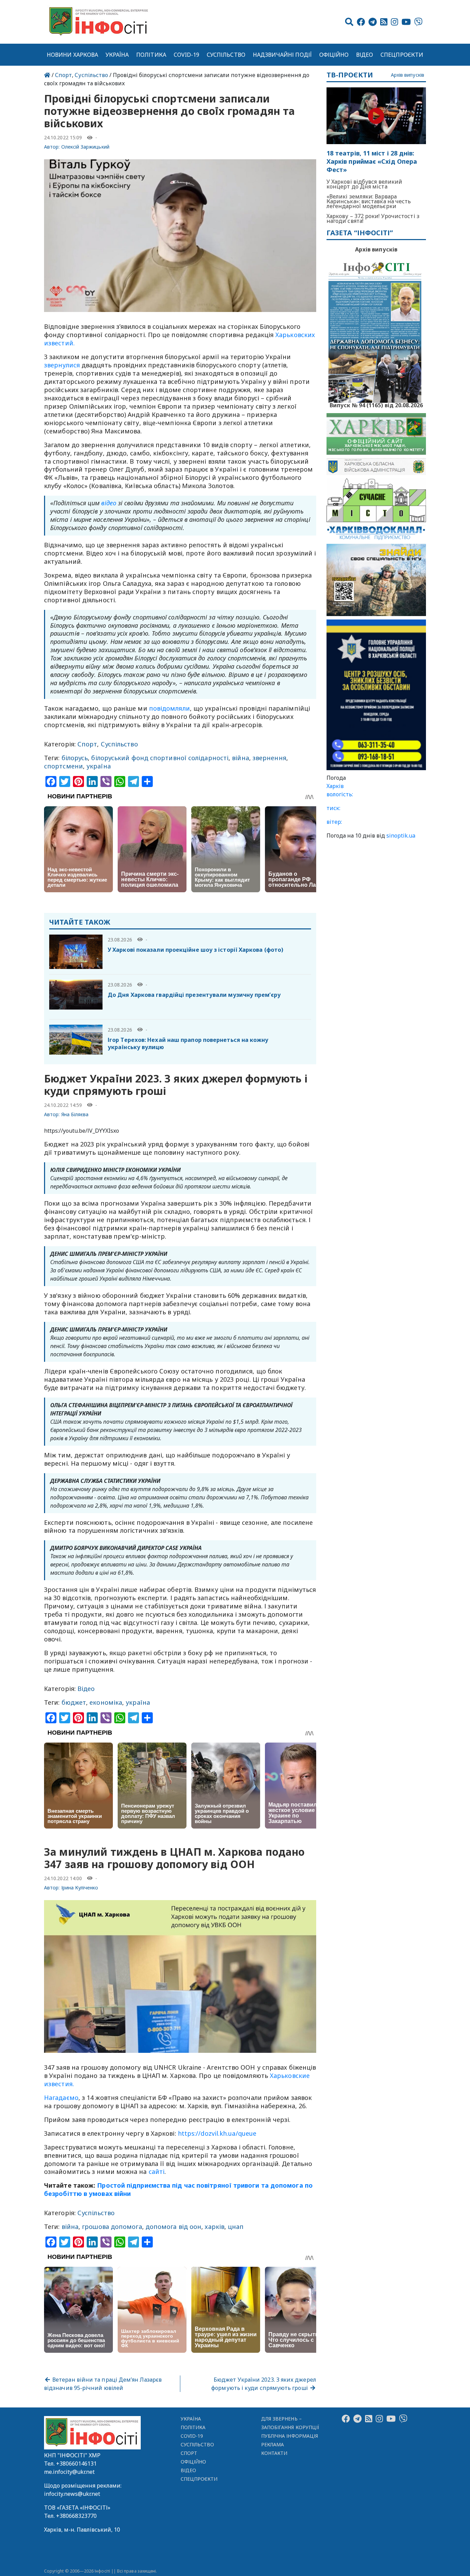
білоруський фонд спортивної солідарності (160, 758)
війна (240, 758)
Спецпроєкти (402, 55)
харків (215, 2227)
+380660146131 (76, 2464)
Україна (117, 55)
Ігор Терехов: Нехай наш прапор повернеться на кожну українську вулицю (188, 1043)
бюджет (74, 1702)
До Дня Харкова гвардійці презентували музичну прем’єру (194, 995)
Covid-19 (187, 55)
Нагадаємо (61, 2098)
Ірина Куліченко (80, 1888)
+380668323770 (76, 2516)
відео (109, 503)
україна (99, 766)
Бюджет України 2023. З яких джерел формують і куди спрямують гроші (264, 2384)
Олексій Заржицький (85, 147)
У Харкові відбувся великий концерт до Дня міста (364, 184)
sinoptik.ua (401, 836)
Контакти (274, 2453)
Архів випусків (408, 75)
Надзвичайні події (282, 55)
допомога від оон (173, 2227)
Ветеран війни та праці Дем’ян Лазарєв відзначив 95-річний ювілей (103, 2384)
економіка (106, 1702)
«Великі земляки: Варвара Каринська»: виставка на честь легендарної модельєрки (369, 201)
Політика (151, 55)
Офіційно (334, 55)
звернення (269, 758)
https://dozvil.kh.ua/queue (217, 2133)
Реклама (273, 2444)
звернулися (62, 365)
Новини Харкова (72, 55)
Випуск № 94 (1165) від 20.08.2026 (376, 405)
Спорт (63, 75)
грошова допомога (112, 2227)
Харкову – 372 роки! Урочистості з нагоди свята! (373, 218)
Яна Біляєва (75, 1114)
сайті (157, 2171)
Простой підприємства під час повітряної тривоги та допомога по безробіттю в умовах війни (178, 2189)
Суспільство (226, 55)
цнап (236, 2227)
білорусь (75, 758)
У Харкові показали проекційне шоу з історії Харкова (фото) (195, 950)
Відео (365, 55)
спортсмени (63, 766)
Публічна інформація (290, 2436)
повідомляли (169, 708)
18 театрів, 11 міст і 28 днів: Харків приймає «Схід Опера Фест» (372, 161)
